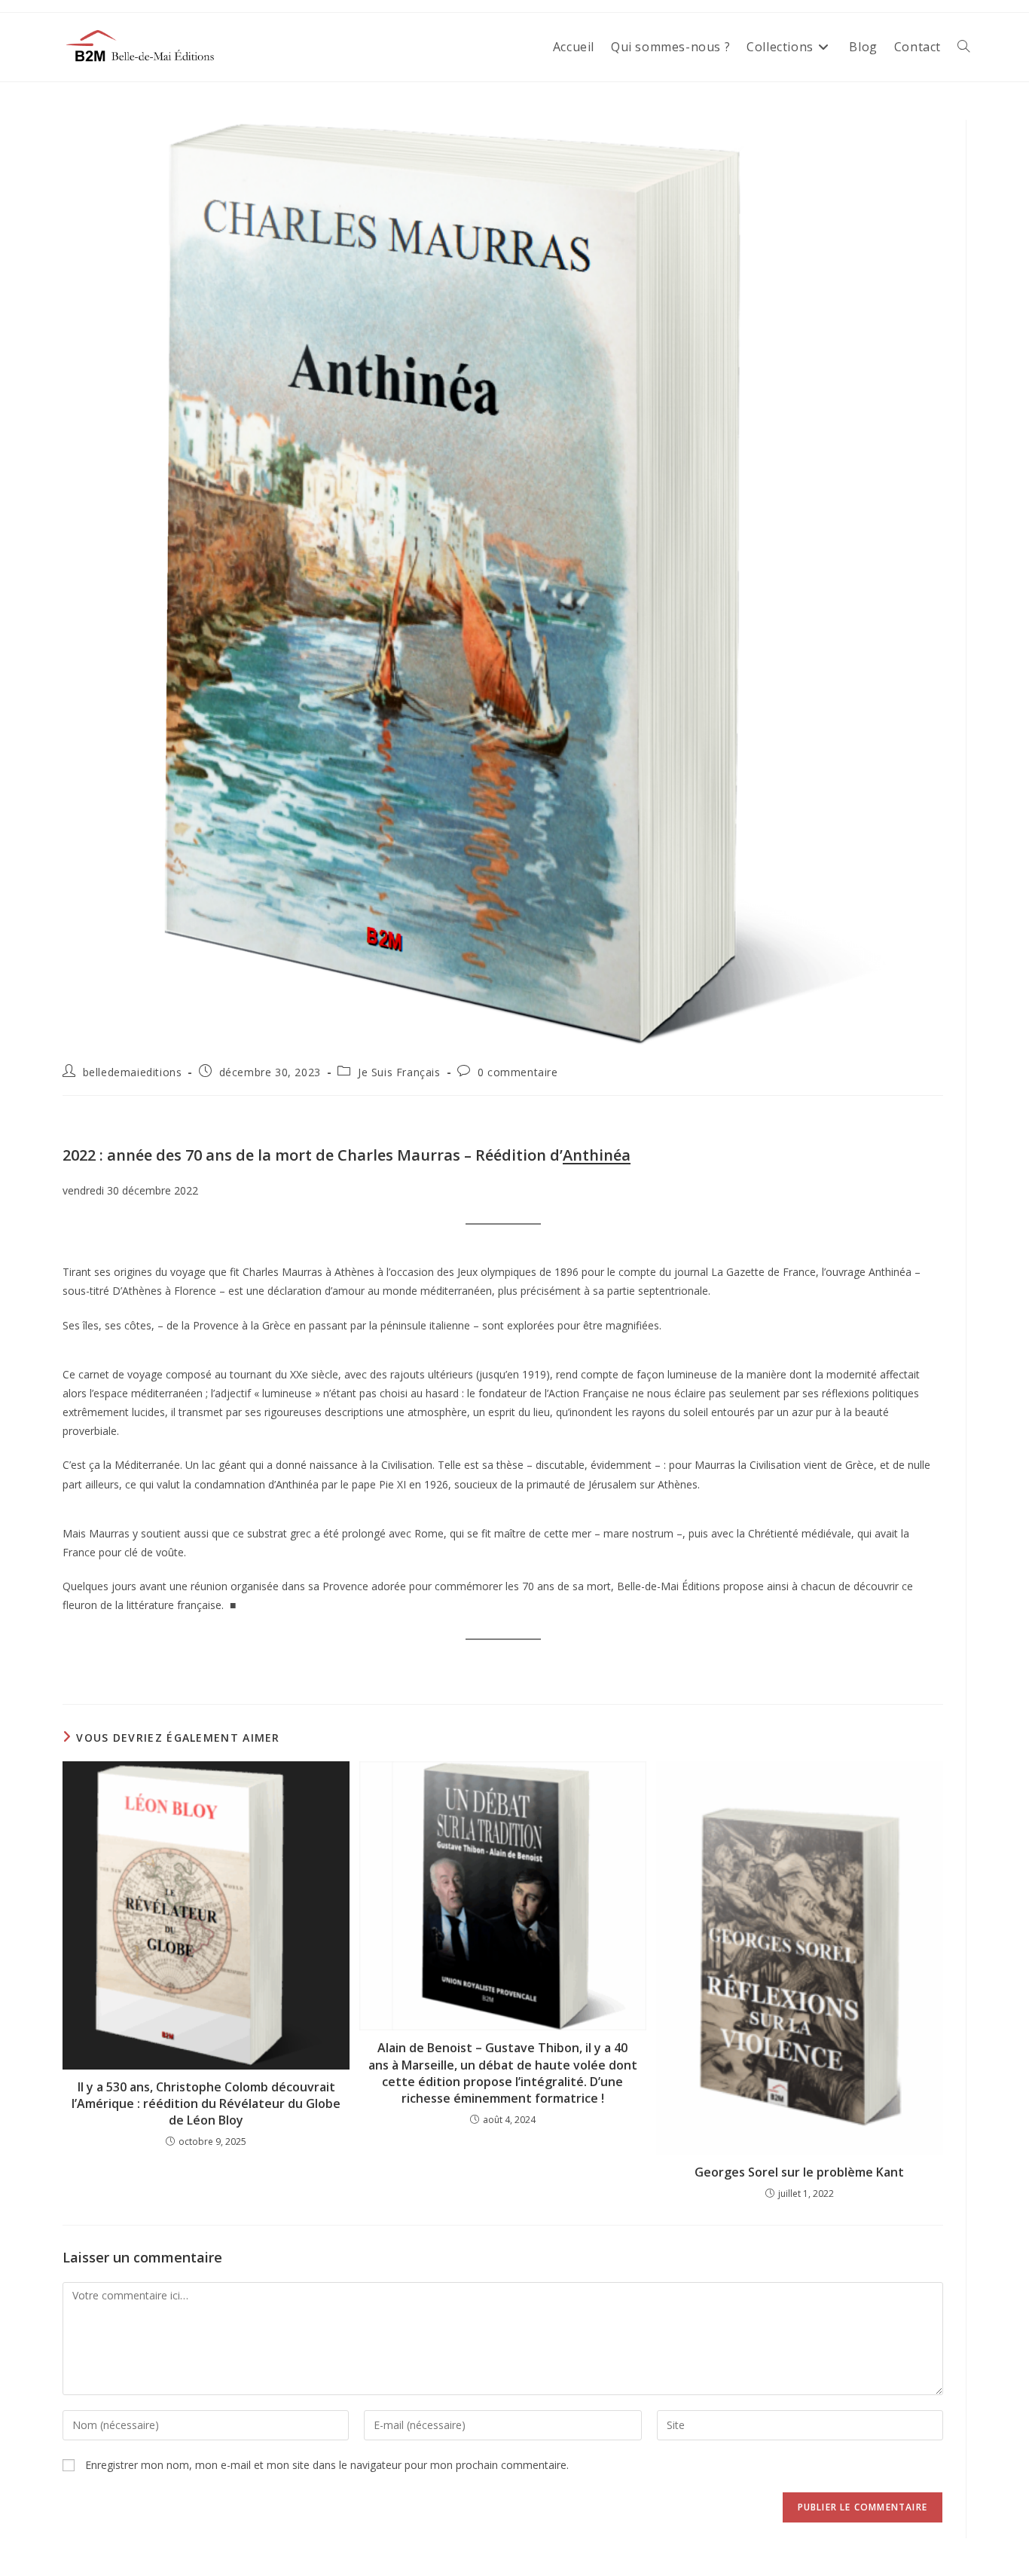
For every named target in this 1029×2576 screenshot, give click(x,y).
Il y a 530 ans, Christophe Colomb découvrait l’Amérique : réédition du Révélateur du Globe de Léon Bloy (206, 2104)
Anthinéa (597, 1155)
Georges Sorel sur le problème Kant (799, 2172)
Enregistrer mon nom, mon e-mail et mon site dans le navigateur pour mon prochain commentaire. (327, 2465)
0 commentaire (518, 1072)
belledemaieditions (133, 1072)
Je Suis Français (399, 1072)
